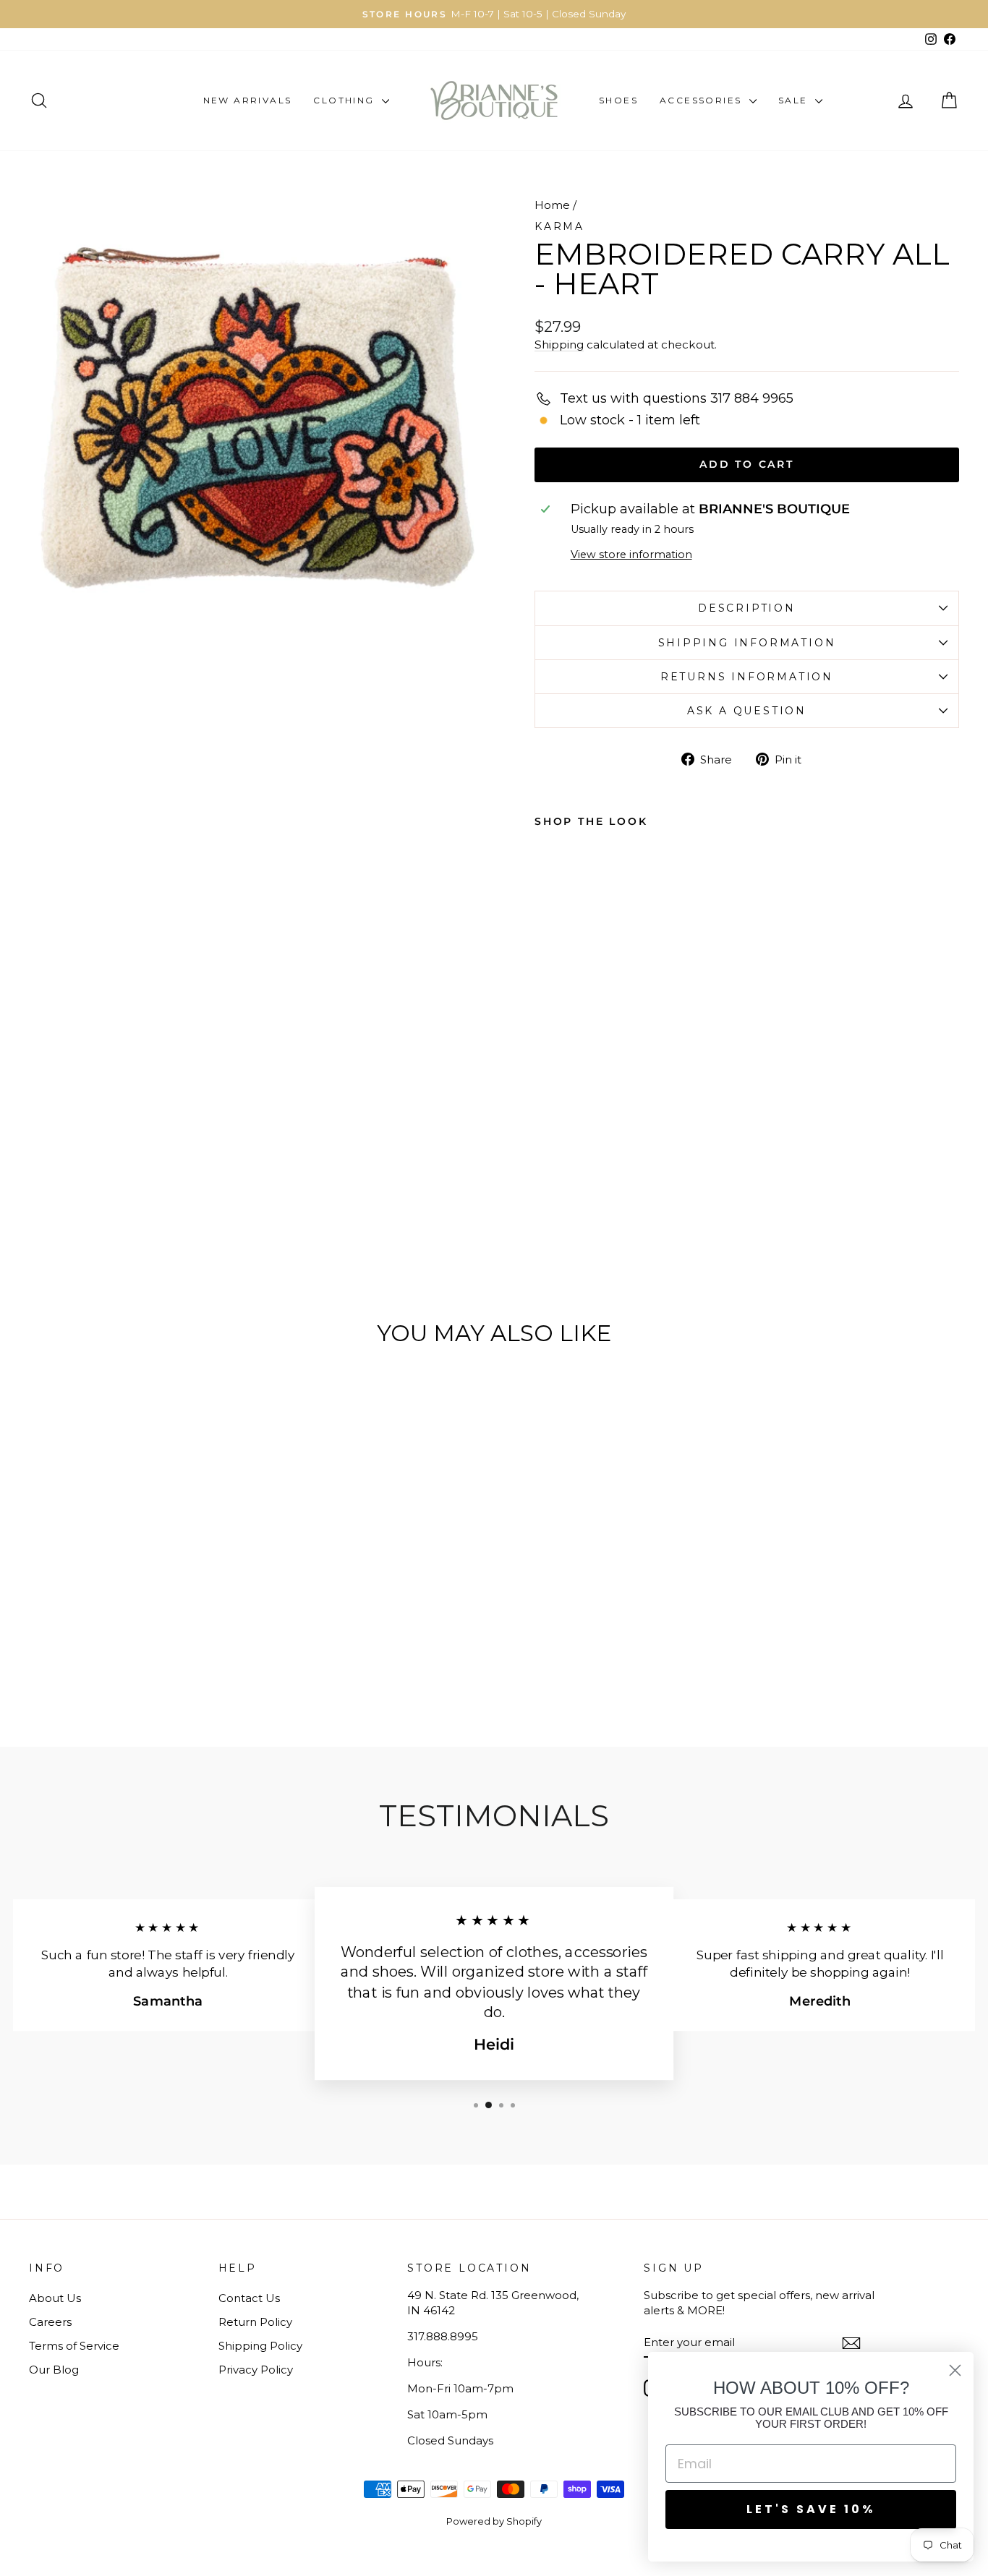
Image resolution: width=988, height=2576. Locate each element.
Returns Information (747, 677)
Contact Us (249, 2298)
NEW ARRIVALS (248, 100)
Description (747, 608)
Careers (50, 2322)
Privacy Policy (256, 2370)
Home (552, 205)
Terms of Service (74, 2346)
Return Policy (255, 2322)
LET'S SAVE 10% (811, 2509)
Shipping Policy (260, 2346)
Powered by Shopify (494, 2521)
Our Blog (54, 2370)
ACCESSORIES (703, 100)
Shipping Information (747, 643)
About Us (55, 2298)
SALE (795, 100)
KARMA (559, 226)
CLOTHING (346, 100)
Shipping (559, 345)
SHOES (618, 100)
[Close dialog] (955, 2370)
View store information (631, 555)
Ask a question (747, 711)
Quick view (140, 1586)
